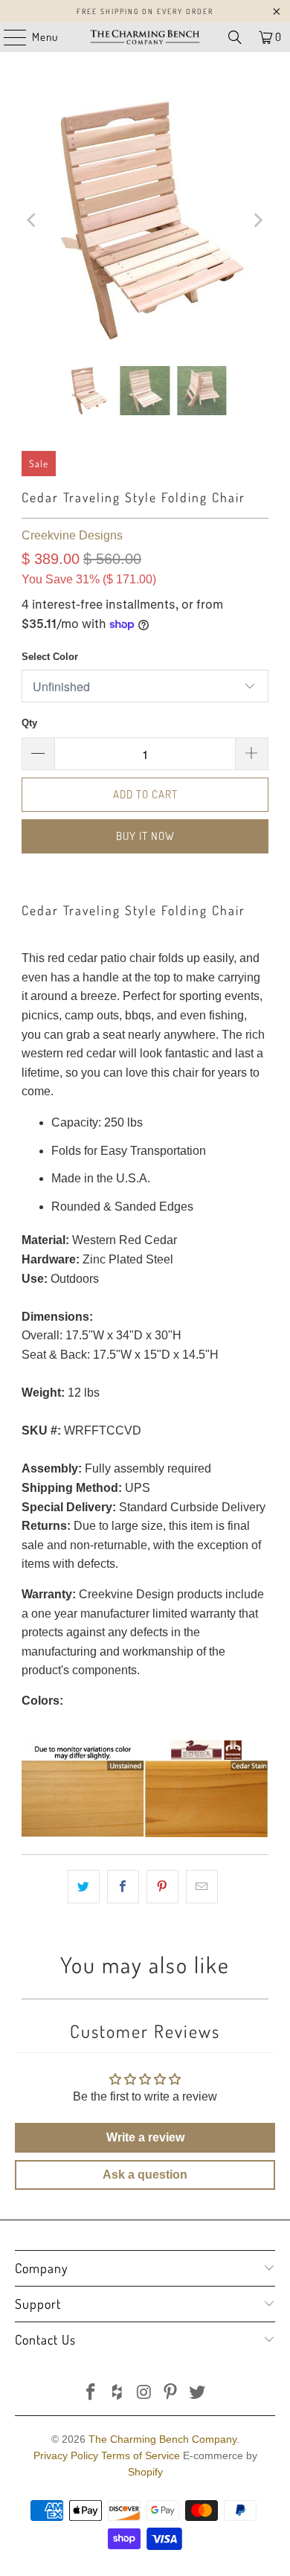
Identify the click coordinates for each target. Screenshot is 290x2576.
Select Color (50, 657)
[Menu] (7, 37)
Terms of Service (141, 2455)
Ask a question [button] (145, 2175)
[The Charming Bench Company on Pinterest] (171, 2393)
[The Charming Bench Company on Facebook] (91, 2393)
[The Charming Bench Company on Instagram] (144, 2393)
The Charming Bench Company (162, 2439)
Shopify (145, 2472)
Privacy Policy (66, 2455)
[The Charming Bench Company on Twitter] (198, 2393)
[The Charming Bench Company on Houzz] (117, 2393)
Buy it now (145, 836)
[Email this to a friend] (202, 1887)
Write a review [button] (145, 2137)
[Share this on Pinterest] (162, 1887)
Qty (29, 723)
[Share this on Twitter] (84, 1887)
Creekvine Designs (72, 535)
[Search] (235, 37)
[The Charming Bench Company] (145, 37)
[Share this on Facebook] (123, 1887)
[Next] (257, 220)
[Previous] (33, 220)
